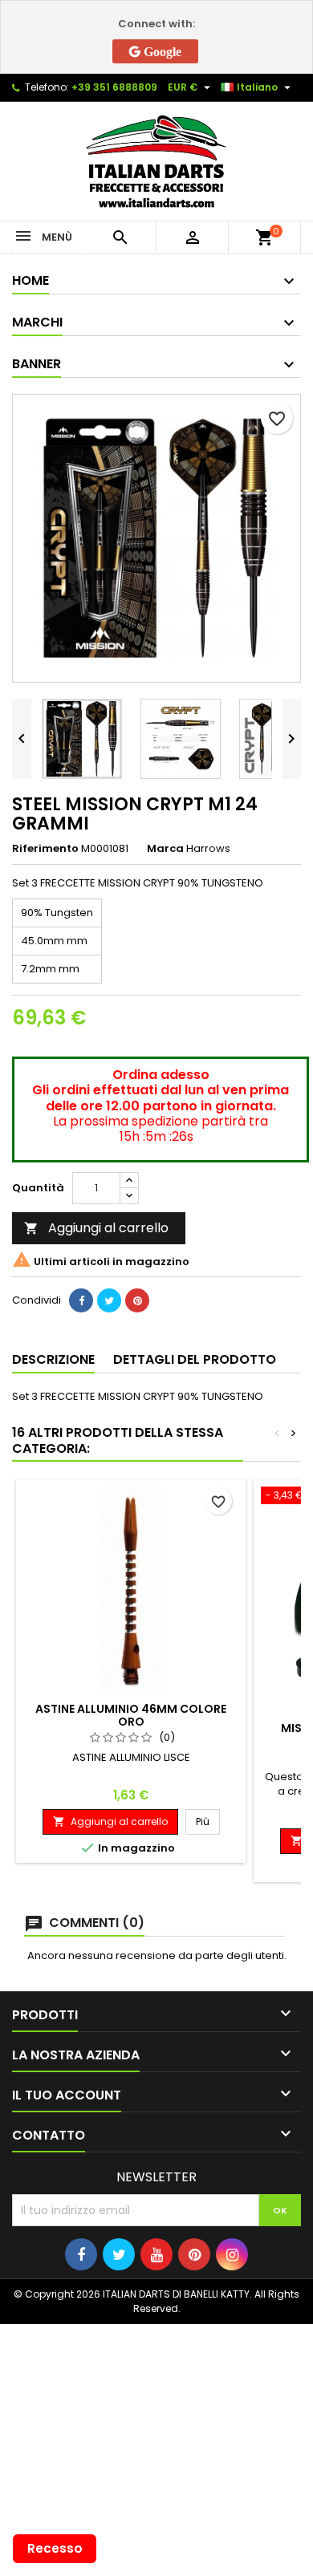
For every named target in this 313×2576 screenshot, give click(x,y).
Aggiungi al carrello (96, 1228)
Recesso (55, 2548)
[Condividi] (81, 1300)
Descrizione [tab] (53, 1359)
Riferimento (45, 849)
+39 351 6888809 (114, 87)
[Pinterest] (137, 1300)
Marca (165, 849)
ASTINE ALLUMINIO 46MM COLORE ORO (131, 1715)
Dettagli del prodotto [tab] (195, 1359)
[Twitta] (109, 1300)
